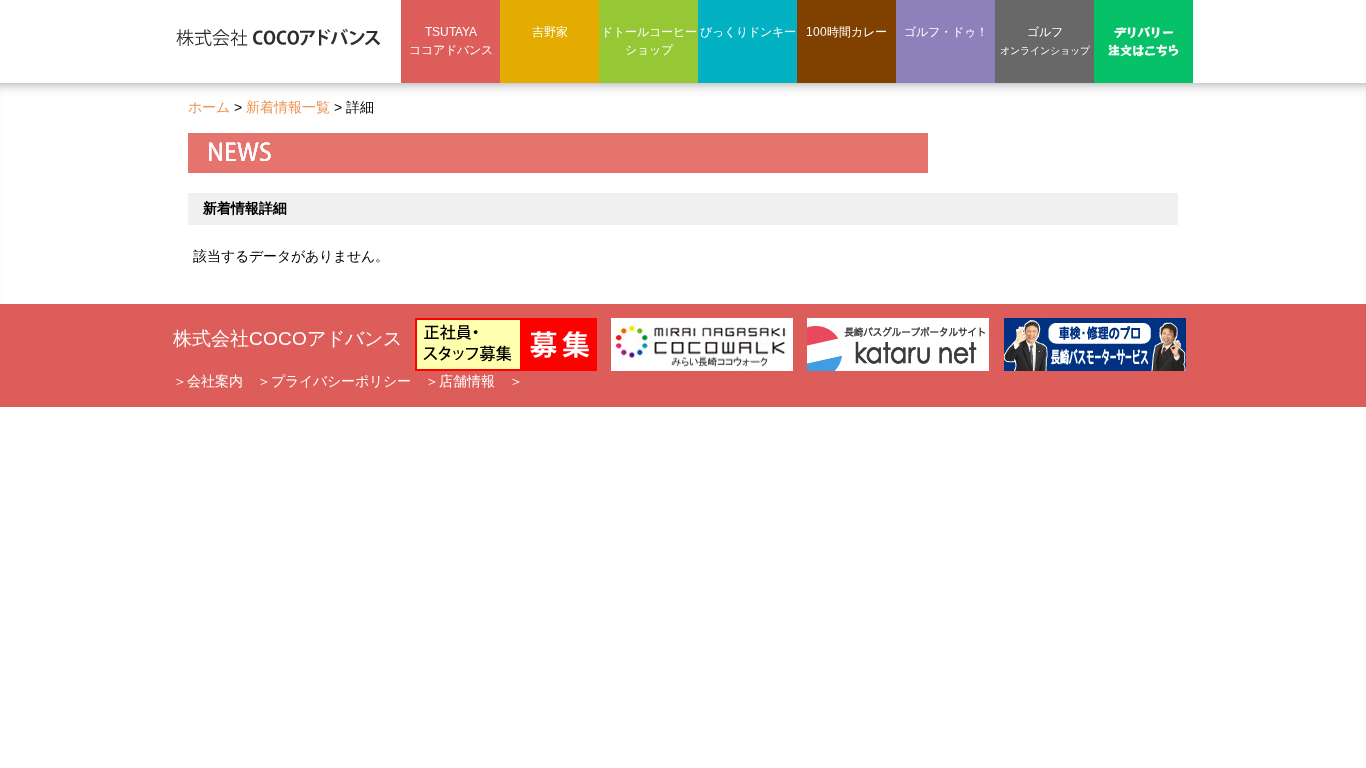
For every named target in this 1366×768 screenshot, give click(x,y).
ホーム (209, 107)
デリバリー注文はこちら (1144, 40)
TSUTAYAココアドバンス (451, 41)
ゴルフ (1045, 40)
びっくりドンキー (748, 32)
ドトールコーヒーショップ (649, 41)
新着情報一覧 (288, 107)
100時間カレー (846, 32)
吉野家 (550, 32)
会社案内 (215, 381)
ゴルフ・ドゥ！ (946, 32)
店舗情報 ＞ (481, 381)
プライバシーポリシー (341, 381)
